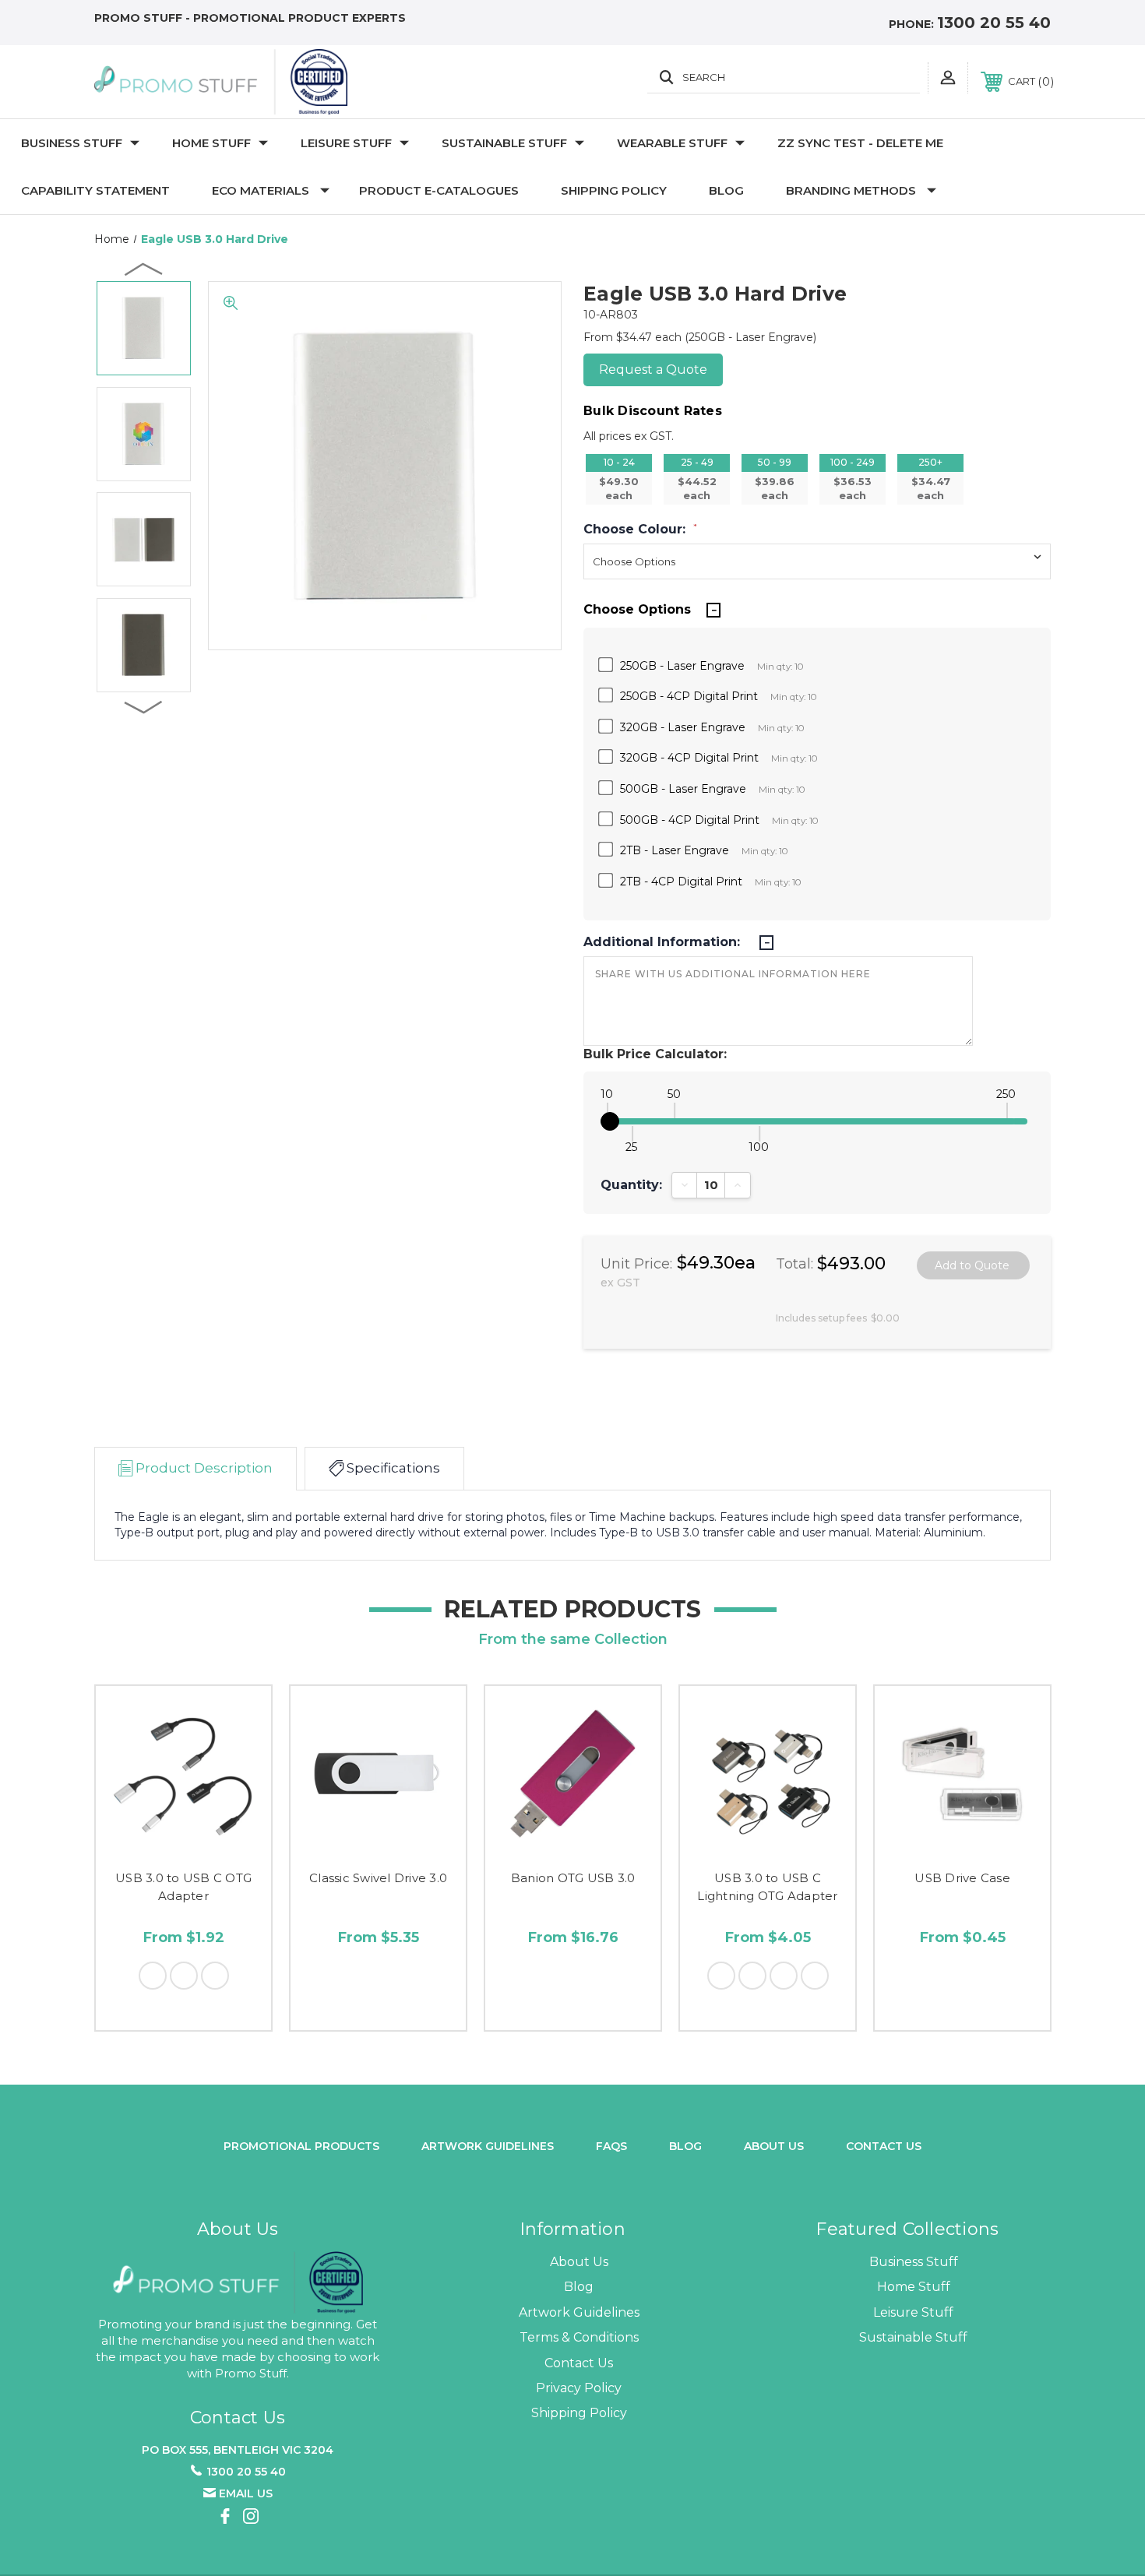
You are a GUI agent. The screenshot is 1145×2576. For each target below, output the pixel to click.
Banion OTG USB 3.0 (573, 1878)
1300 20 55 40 (994, 23)
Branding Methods (851, 190)
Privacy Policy (579, 2388)
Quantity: (631, 1185)
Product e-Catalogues (439, 190)
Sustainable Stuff (504, 143)
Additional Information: (664, 942)
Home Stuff (211, 143)
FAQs (611, 2146)
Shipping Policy (614, 190)
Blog (726, 190)
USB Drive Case (962, 1878)
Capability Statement (95, 190)
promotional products (301, 2146)
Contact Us (884, 2146)
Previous (144, 269)
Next (144, 706)
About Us (579, 2262)
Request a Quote (653, 370)
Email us (246, 2493)
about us (774, 2146)
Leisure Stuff (346, 143)
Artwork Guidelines (488, 2146)
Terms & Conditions (579, 2337)
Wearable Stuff (672, 143)
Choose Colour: (640, 530)
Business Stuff (72, 143)
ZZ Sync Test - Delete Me (860, 143)
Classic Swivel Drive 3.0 (378, 1878)
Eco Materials (261, 190)
